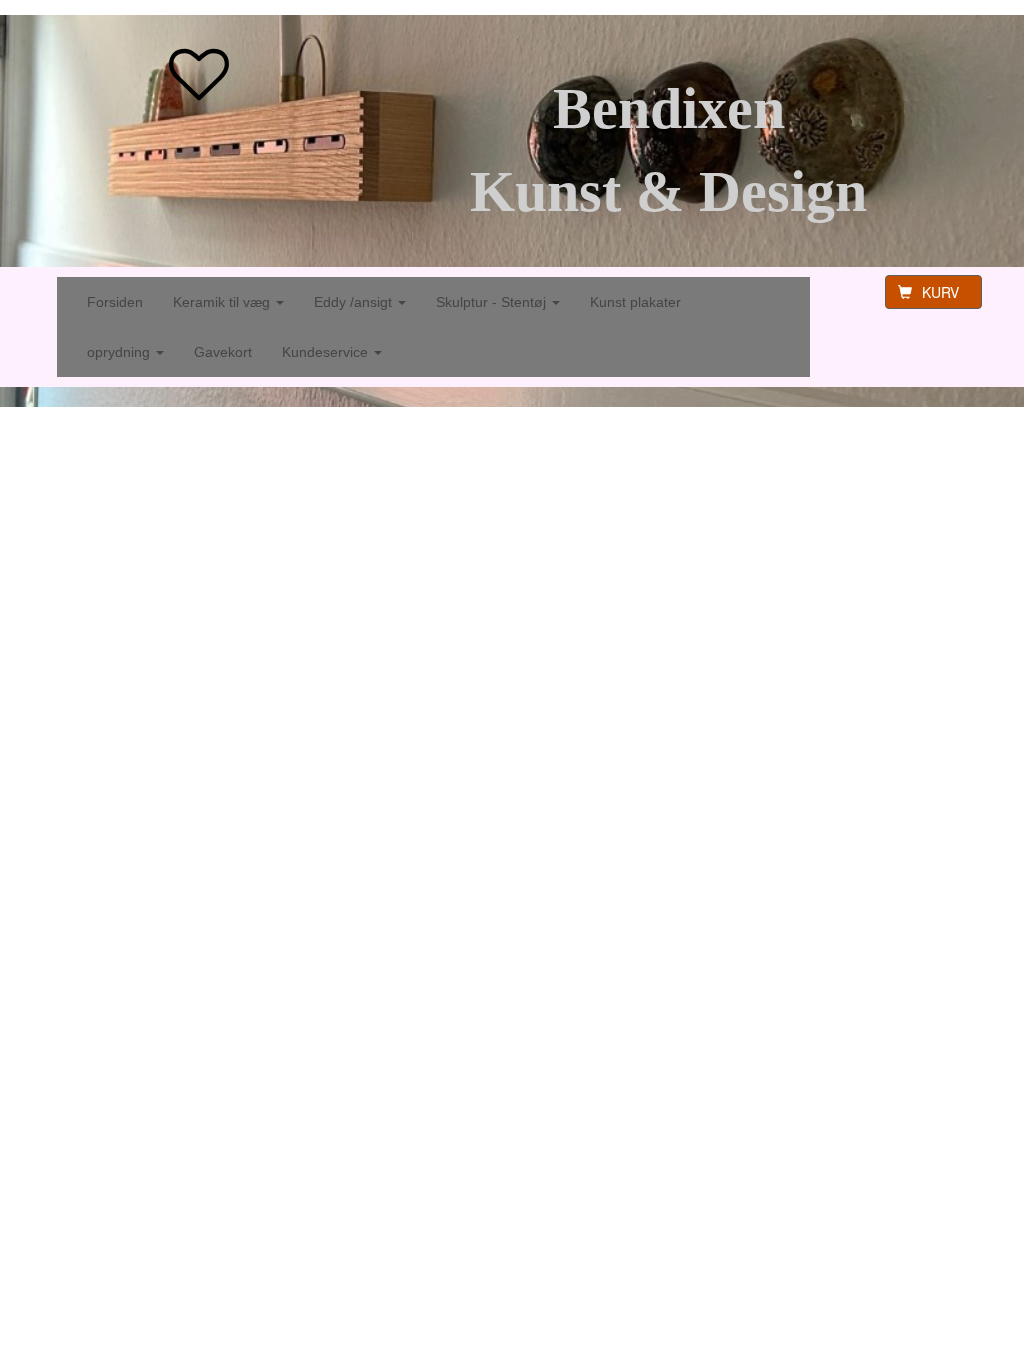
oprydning (120, 352)
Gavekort (223, 352)
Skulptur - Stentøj (493, 302)
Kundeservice (327, 352)
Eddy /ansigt (355, 302)
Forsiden (115, 302)
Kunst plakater (635, 302)
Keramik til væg (223, 302)
